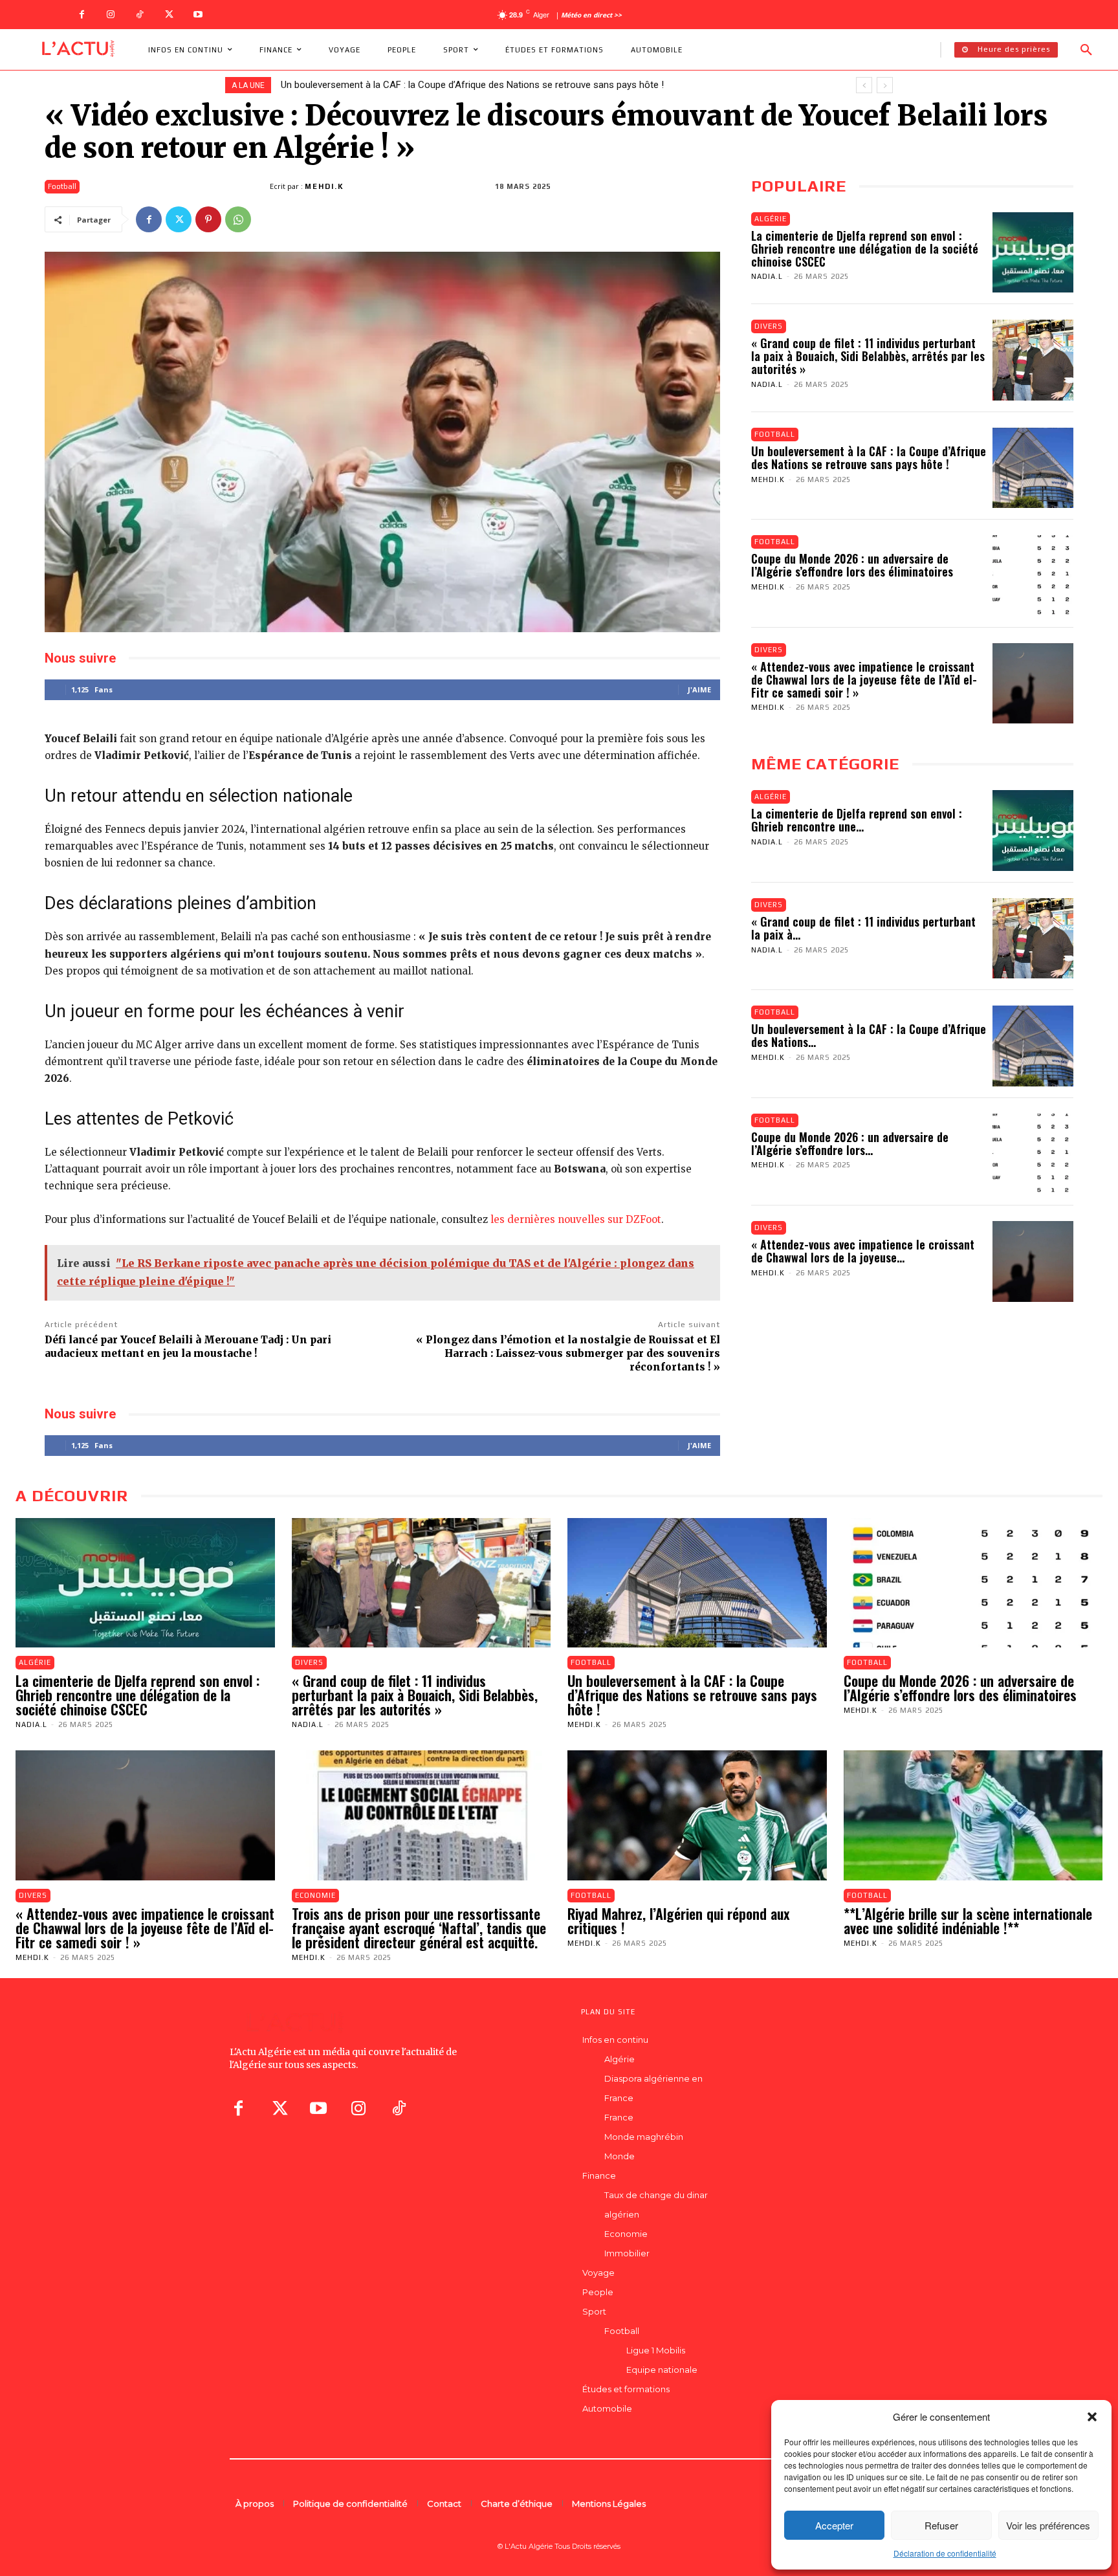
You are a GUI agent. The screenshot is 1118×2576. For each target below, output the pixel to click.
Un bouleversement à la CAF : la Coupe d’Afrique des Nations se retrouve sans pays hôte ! (869, 457)
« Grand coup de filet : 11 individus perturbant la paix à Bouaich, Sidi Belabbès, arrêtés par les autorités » (868, 356)
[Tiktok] (399, 2108)
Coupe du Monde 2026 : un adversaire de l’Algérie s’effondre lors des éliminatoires (455, 85)
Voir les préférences (1048, 2525)
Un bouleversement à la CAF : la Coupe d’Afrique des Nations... (869, 1035)
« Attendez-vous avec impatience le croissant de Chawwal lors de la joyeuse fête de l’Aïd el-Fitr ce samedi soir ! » (864, 679)
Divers (769, 326)
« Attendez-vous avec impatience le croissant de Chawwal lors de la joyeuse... (863, 1251)
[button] (1092, 2417)
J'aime (699, 689)
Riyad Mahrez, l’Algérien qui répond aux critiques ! (678, 1921)
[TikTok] (140, 15)
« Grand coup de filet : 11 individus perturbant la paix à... (863, 928)
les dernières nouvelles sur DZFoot (576, 1219)
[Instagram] (111, 15)
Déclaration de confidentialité (945, 2553)
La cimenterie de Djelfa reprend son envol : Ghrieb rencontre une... (857, 820)
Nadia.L (767, 276)
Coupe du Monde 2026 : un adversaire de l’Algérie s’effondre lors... (850, 1143)
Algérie (771, 219)
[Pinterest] (208, 219)
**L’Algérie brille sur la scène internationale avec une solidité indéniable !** (968, 1921)
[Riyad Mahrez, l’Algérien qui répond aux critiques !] (697, 1815)
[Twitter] (169, 15)
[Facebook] (82, 15)
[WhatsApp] (238, 219)
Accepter (834, 2525)
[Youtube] (198, 15)
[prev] (864, 85)
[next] (885, 85)
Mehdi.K (324, 186)
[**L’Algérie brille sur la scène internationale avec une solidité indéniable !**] (973, 1815)
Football (62, 186)
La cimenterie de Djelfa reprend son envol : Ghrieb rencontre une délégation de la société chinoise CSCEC (865, 248)
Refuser (941, 2525)
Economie (315, 1895)
